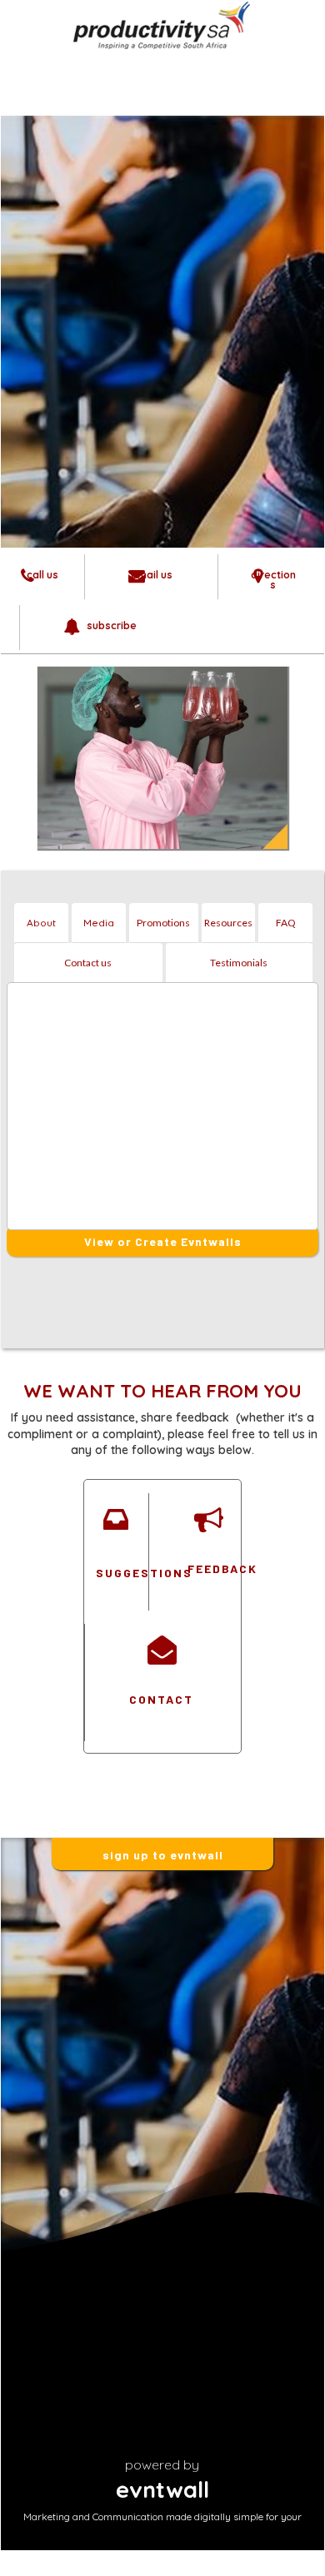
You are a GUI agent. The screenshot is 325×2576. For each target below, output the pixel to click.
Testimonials (239, 963)
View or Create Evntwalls (163, 1241)
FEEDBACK (207, 1568)
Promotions (163, 923)
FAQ (286, 923)
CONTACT (161, 1699)
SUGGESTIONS (116, 1573)
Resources (228, 923)
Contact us (88, 963)
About (41, 923)
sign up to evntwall (163, 1855)
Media (99, 923)
